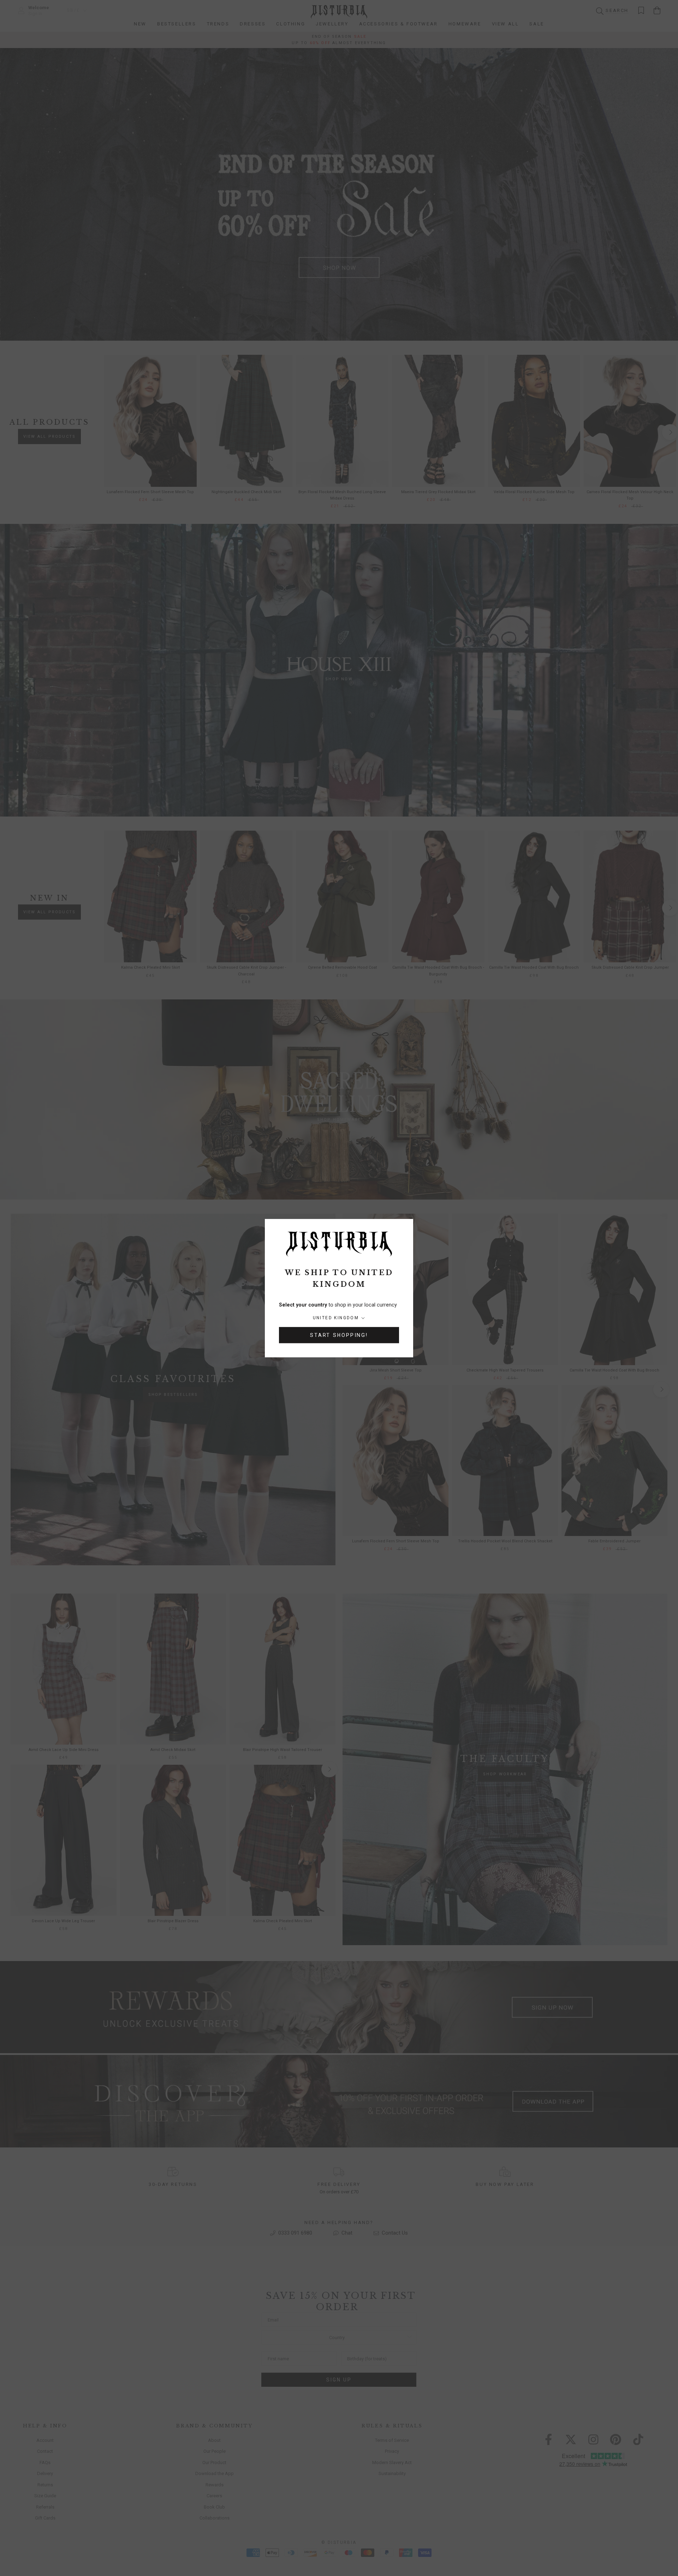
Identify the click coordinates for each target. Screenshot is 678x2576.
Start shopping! (339, 1335)
